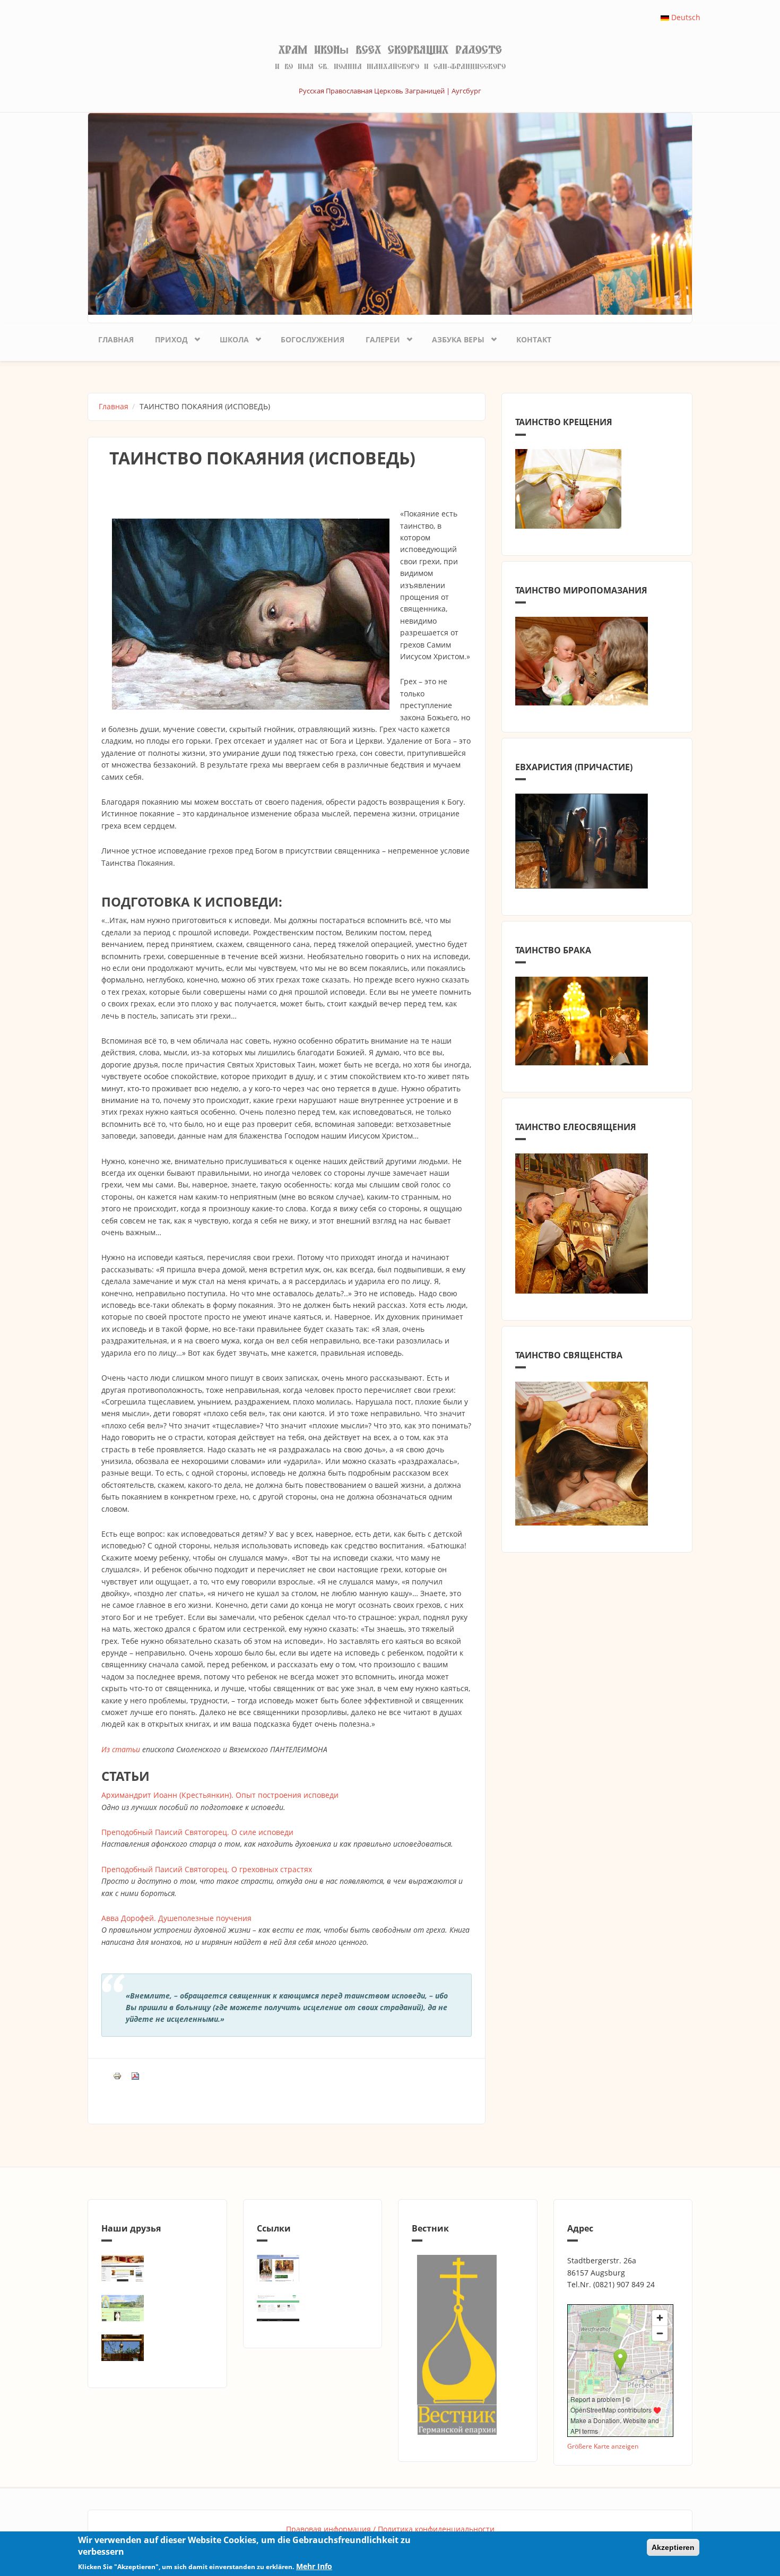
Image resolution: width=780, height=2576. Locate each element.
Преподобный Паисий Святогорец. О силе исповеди (197, 1832)
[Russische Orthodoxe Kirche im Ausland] (313, 2308)
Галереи (378, 338)
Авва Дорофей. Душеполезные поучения (176, 1918)
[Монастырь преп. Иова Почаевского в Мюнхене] (157, 2348)
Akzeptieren (673, 2547)
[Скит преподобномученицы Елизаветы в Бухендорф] (157, 2308)
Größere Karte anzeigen (603, 2446)
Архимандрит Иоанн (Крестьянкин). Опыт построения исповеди (220, 1795)
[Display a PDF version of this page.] (135, 2075)
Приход (166, 338)
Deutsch (685, 17)
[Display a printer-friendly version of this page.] (117, 2075)
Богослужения (313, 339)
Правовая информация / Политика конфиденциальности (390, 2529)
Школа (229, 338)
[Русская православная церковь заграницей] (313, 2268)
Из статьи (121, 1749)
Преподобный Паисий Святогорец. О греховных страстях (207, 1869)
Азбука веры (453, 338)
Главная (116, 339)
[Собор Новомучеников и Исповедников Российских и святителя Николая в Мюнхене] (157, 2268)
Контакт (534, 339)
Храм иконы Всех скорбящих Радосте (390, 50)
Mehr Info (314, 2566)
